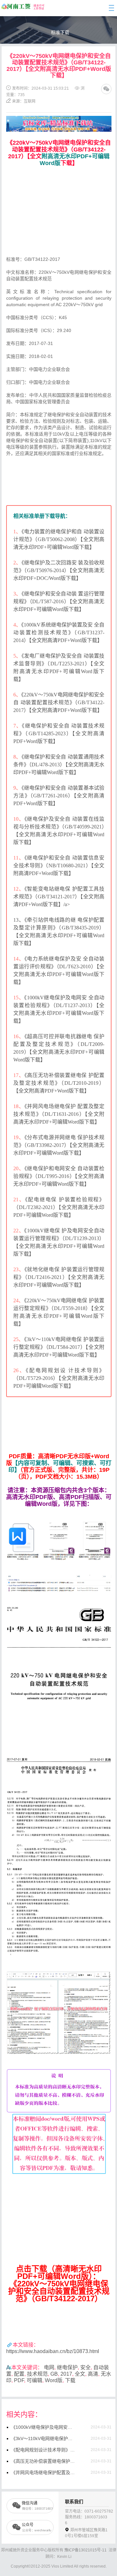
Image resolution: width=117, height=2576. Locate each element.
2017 (66, 2374)
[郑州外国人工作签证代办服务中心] (16, 7)
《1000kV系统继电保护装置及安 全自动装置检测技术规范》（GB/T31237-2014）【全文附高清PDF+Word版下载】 (59, 633)
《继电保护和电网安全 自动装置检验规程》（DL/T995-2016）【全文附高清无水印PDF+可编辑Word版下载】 (59, 1176)
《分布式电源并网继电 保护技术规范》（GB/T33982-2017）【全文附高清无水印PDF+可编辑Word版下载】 (59, 1145)
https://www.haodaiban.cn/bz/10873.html (53, 2351)
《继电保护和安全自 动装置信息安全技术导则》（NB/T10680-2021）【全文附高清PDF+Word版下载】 (59, 866)
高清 (93, 2374)
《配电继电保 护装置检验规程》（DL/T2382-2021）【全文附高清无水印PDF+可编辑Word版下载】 (59, 1207)
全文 (80, 2374)
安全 (85, 2367)
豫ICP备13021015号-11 (85, 2550)
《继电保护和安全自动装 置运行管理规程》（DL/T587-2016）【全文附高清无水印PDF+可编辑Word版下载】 (59, 601)
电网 (49, 2367)
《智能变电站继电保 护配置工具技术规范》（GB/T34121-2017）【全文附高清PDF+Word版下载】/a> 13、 (59, 904)
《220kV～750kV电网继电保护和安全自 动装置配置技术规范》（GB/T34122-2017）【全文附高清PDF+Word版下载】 (59, 702)
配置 (19, 2374)
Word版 (54, 2380)
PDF (19, 2380)
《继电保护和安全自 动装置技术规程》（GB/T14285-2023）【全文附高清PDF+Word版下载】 (59, 733)
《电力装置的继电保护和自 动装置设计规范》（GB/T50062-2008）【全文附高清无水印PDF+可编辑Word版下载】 (59, 539)
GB (54, 2374)
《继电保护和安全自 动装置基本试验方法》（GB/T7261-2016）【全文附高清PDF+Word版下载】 (59, 796)
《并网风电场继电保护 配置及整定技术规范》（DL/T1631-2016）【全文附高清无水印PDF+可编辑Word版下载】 (59, 1114)
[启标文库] (59, 119)
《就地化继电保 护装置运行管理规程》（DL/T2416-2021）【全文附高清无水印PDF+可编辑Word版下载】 (59, 1277)
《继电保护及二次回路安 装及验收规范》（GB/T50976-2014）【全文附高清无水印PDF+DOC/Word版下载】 (59, 570)
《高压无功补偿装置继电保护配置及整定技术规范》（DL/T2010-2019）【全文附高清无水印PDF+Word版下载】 (43, 2461)
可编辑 (34, 2380)
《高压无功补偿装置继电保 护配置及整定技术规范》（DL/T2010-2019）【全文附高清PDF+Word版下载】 (59, 1083)
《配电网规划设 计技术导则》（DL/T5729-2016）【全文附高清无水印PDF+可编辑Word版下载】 (59, 1378)
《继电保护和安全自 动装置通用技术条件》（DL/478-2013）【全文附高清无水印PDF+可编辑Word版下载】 (59, 765)
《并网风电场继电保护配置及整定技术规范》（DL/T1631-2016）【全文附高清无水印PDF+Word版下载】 (43, 2472)
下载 (70, 2380)
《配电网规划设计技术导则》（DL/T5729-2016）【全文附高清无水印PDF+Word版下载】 (43, 2450)
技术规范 (37, 2374)
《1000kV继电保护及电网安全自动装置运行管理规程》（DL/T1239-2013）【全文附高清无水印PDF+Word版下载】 (43, 2427)
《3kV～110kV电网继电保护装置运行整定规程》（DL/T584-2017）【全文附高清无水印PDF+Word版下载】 (43, 2438)
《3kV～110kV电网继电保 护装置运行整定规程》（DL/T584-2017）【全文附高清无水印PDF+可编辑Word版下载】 (59, 1347)
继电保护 (67, 2367)
